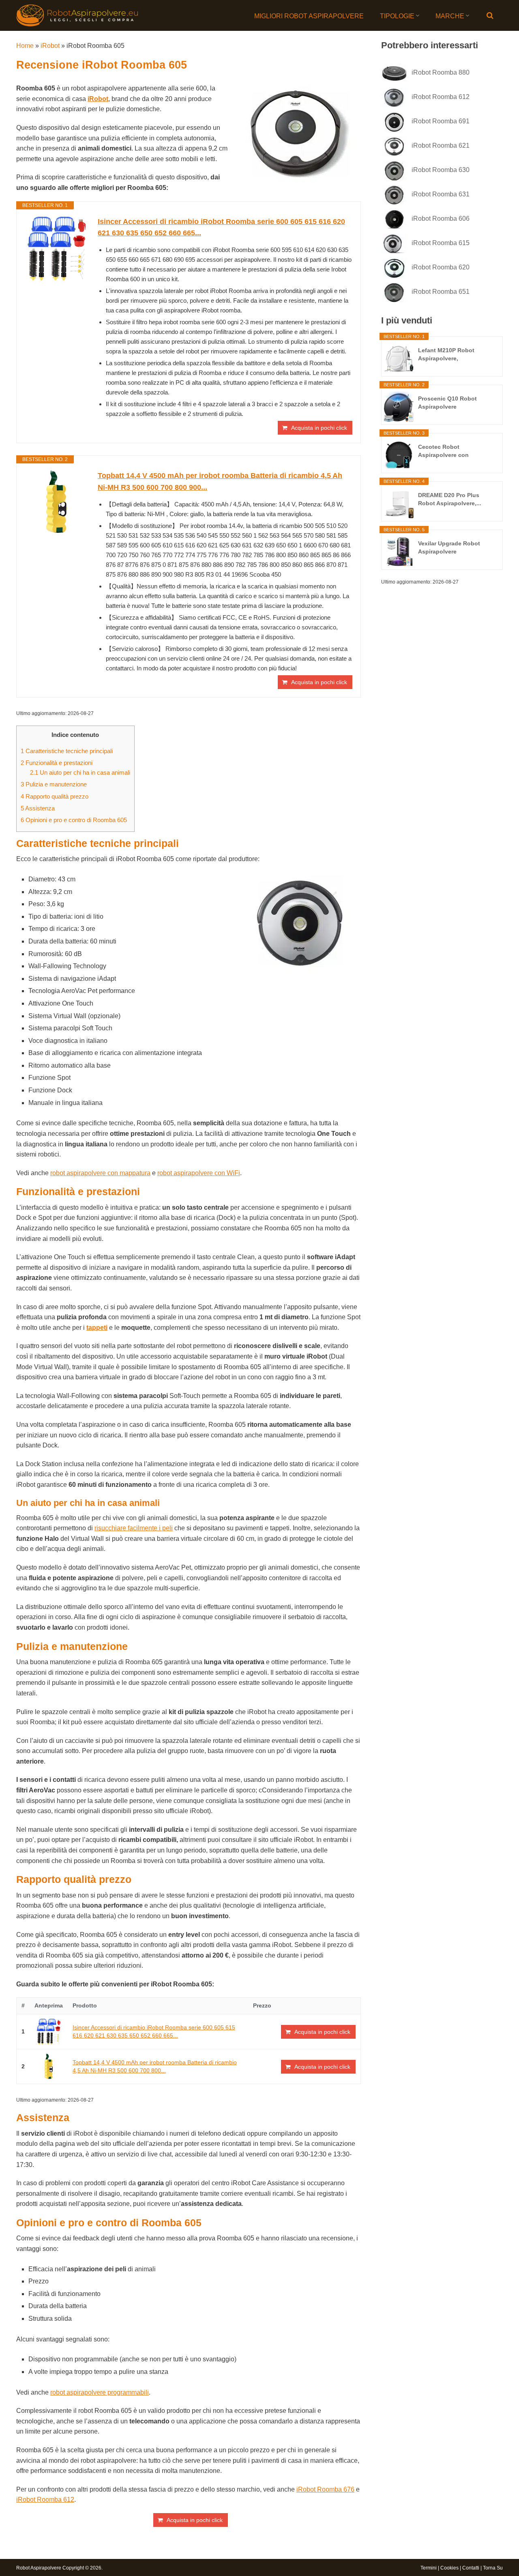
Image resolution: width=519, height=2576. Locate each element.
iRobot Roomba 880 (441, 72)
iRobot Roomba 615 (441, 243)
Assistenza (38, 808)
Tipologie (397, 16)
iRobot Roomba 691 (441, 121)
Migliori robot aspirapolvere (309, 16)
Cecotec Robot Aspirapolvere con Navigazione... (443, 451)
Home (25, 46)
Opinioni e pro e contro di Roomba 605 (74, 820)
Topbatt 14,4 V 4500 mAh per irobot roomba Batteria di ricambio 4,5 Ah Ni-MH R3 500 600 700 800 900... (220, 481)
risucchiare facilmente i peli (134, 1528)
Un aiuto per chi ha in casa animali (80, 772)
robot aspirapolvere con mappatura (100, 1173)
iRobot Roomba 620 (441, 267)
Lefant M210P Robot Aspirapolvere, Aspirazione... (446, 355)
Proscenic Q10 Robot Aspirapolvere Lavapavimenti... (447, 403)
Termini (429, 2568)
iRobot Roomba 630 (441, 170)
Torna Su (493, 2568)
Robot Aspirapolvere (39, 2568)
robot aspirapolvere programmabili (100, 2392)
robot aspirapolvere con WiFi (199, 1173)
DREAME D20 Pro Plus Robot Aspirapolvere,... (450, 499)
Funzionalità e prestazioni (57, 763)
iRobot (50, 46)
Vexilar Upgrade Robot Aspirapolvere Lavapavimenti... (449, 548)
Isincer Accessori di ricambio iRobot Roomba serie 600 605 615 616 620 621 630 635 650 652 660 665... (221, 227)
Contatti (471, 2568)
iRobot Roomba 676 (325, 2489)
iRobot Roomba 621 (441, 145)
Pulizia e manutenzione (54, 784)
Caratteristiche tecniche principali (67, 751)
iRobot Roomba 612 (45, 2500)
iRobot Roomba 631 (441, 194)
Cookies (449, 2568)
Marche (450, 16)
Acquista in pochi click (319, 428)
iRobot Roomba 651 (441, 292)
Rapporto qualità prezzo (55, 796)
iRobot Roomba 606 (441, 219)
